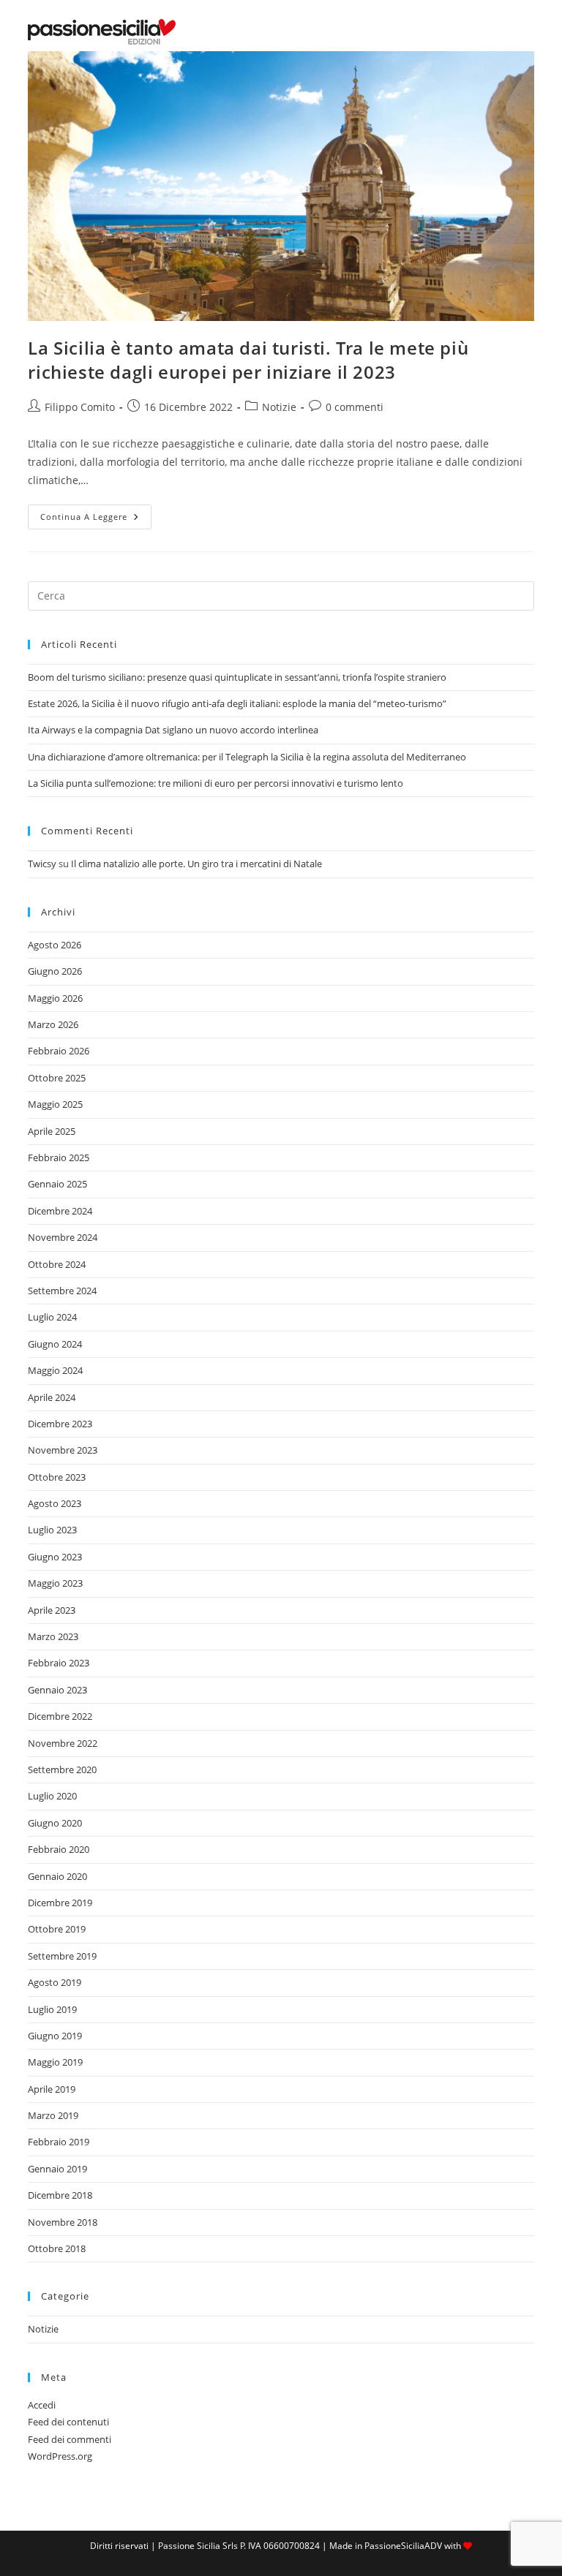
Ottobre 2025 (57, 1078)
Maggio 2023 (55, 1583)
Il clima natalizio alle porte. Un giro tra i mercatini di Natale (196, 864)
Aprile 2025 (52, 1131)
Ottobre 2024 (57, 1264)
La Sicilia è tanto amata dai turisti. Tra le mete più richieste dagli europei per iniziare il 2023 (248, 360)
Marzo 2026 (53, 1024)
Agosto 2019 (55, 1982)
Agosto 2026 (55, 945)
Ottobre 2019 (57, 1929)
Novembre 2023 (63, 1450)
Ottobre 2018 (57, 2248)
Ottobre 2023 (57, 1477)
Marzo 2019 (53, 2115)
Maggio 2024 (55, 1370)
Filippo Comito (80, 407)
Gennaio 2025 (57, 1184)
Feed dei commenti (70, 2439)
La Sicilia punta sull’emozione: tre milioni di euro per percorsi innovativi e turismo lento (216, 783)
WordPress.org (60, 2456)
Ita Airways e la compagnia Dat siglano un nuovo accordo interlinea (173, 730)
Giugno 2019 (55, 2036)
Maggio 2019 (55, 2062)
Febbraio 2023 (59, 1663)
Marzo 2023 (53, 1636)
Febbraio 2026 (59, 1051)
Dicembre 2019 (60, 1903)
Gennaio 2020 (57, 1876)
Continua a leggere (96, 520)
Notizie (279, 407)
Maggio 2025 (55, 1104)
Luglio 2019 (52, 2009)
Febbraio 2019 (59, 2142)
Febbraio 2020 (59, 1849)
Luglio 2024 (52, 1317)
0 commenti (355, 407)
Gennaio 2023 (57, 1690)
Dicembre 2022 (60, 1716)
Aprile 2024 (52, 1397)
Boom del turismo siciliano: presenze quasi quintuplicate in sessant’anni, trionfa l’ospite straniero (237, 677)
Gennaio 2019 (57, 2169)
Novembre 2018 (63, 2222)
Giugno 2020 (55, 1823)
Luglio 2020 (52, 1796)
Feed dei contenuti (68, 2422)
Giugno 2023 (55, 1557)
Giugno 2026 (55, 971)
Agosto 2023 (55, 1503)
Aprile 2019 (52, 2089)
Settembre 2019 (62, 1956)
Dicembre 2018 (60, 2195)
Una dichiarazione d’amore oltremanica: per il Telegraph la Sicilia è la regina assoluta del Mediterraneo (247, 757)
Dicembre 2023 (60, 1424)
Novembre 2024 (63, 1237)
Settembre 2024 (62, 1291)
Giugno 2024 (55, 1344)
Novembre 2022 (63, 1743)
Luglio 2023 (52, 1530)
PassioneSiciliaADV (403, 2546)
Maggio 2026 (55, 998)
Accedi (42, 2405)
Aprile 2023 (52, 1610)
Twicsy (42, 864)
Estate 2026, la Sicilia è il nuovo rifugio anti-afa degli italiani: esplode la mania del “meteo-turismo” (237, 703)
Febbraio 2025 (59, 1157)
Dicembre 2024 (60, 1211)
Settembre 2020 (62, 1769)
